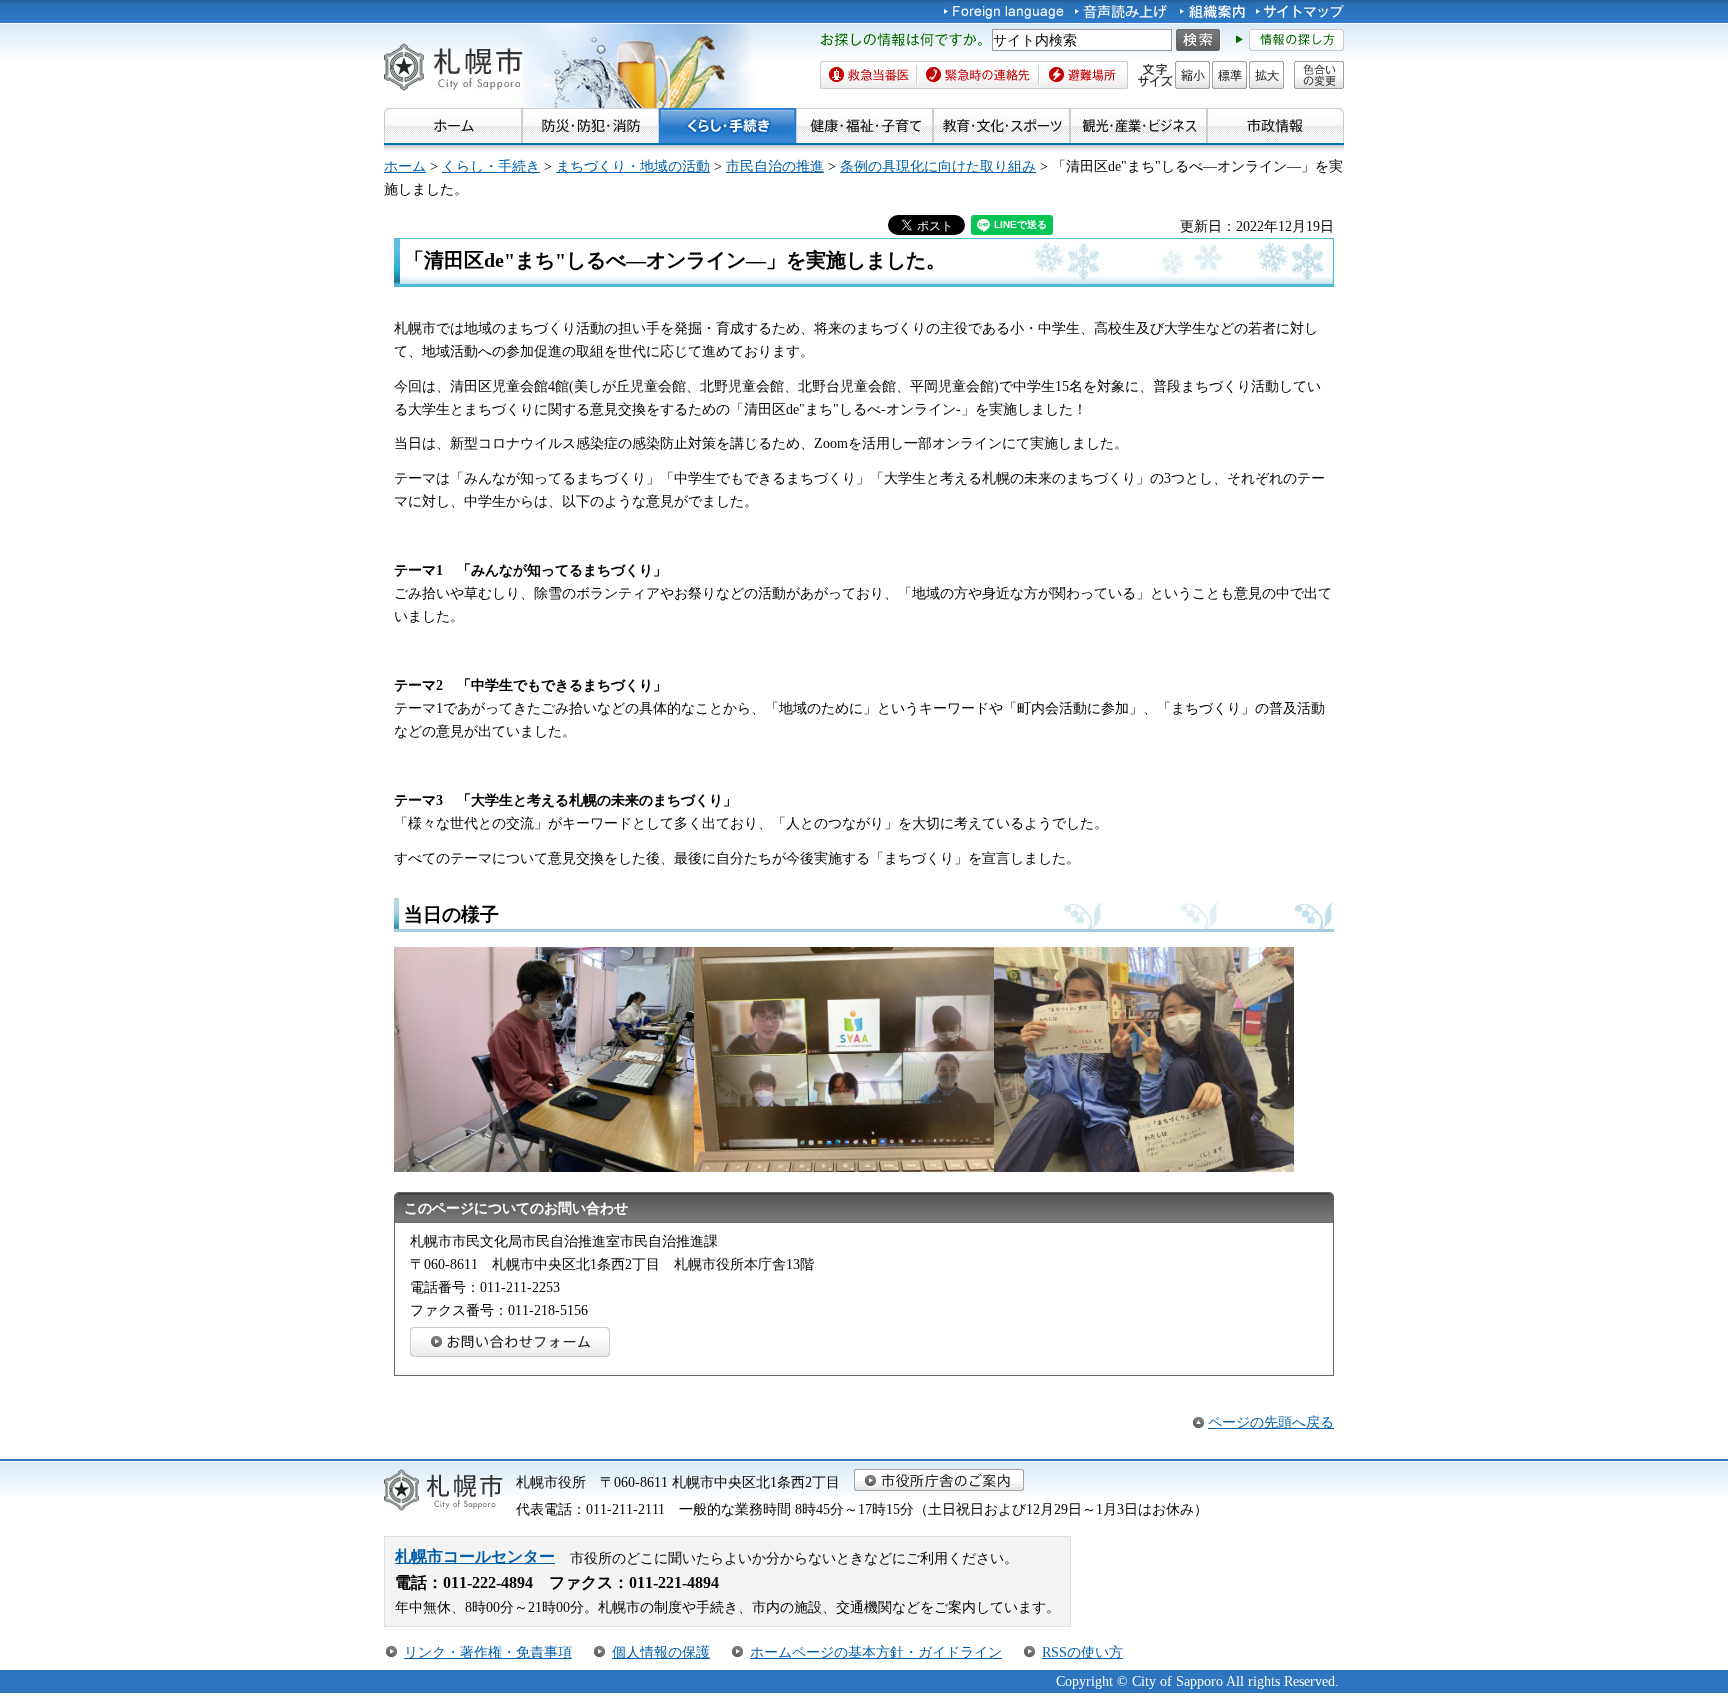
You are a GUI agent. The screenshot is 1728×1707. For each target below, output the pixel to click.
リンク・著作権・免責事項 (488, 1652)
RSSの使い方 (1082, 1652)
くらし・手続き (491, 166)
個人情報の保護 (661, 1652)
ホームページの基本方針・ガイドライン (876, 1652)
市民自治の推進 (775, 166)
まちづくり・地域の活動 (633, 166)
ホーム (405, 166)
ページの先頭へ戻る (1271, 1422)
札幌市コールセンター (475, 1556)
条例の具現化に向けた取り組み (938, 166)
